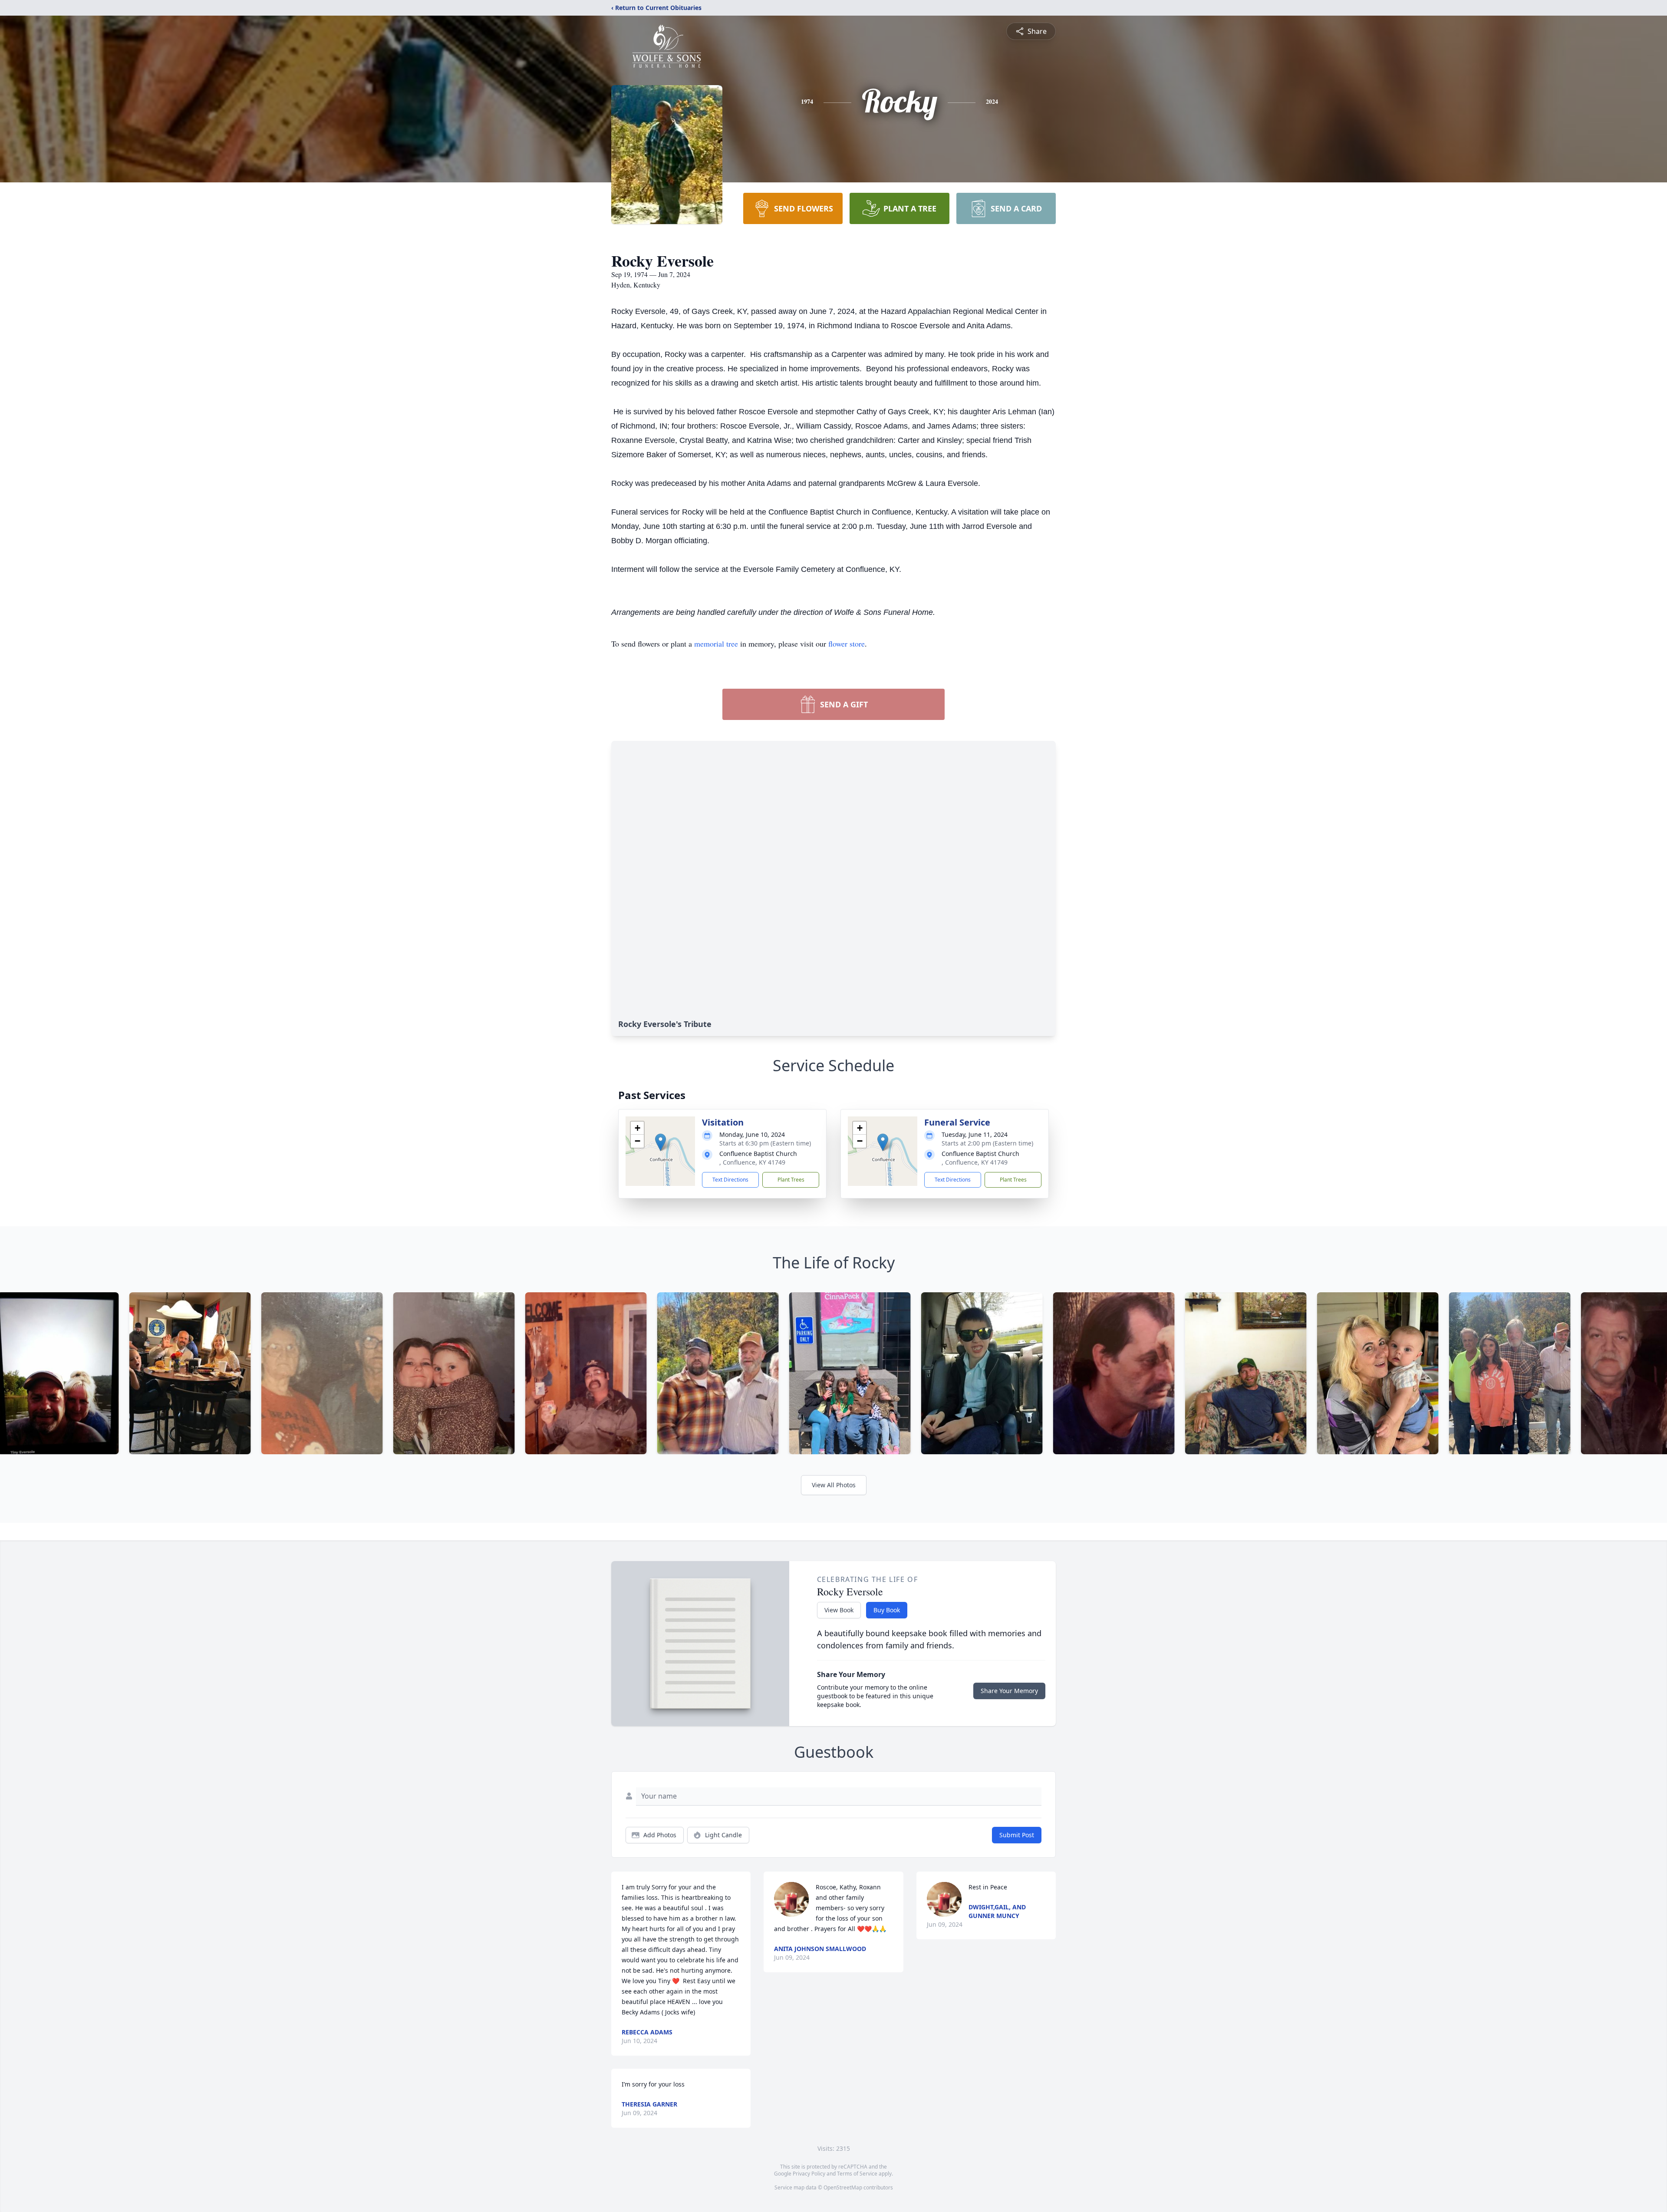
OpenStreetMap (843, 2187)
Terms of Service (857, 2174)
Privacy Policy (809, 2174)
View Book (839, 1610)
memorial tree (716, 644)
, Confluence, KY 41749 (752, 1162)
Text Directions (730, 1180)
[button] (661, 1142)
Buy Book (887, 1610)
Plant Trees (791, 1180)
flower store (847, 644)
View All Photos (834, 1485)
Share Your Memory (1009, 1691)
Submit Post (1017, 1835)
